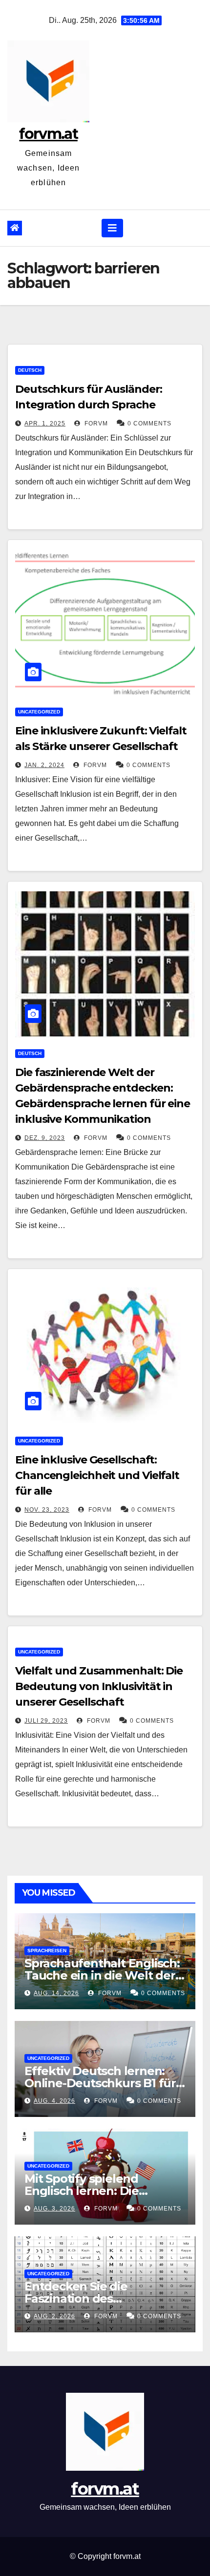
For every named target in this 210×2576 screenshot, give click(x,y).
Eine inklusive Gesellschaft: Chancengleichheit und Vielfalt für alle (97, 1475)
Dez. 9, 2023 (45, 1138)
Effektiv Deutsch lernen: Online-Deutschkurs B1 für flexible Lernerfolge (100, 2083)
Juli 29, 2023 (46, 1721)
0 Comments (149, 423)
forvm (95, 423)
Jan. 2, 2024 (44, 765)
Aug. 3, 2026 (54, 2209)
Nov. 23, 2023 (47, 1510)
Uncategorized (39, 712)
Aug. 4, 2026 (54, 2101)
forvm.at (48, 134)
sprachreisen (47, 1951)
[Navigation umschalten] (112, 228)
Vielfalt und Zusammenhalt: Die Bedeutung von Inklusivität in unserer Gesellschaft (99, 1686)
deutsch (30, 370)
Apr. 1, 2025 (45, 423)
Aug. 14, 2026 (56, 1993)
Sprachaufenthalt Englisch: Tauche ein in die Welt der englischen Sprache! (102, 1975)
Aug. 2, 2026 (54, 2316)
